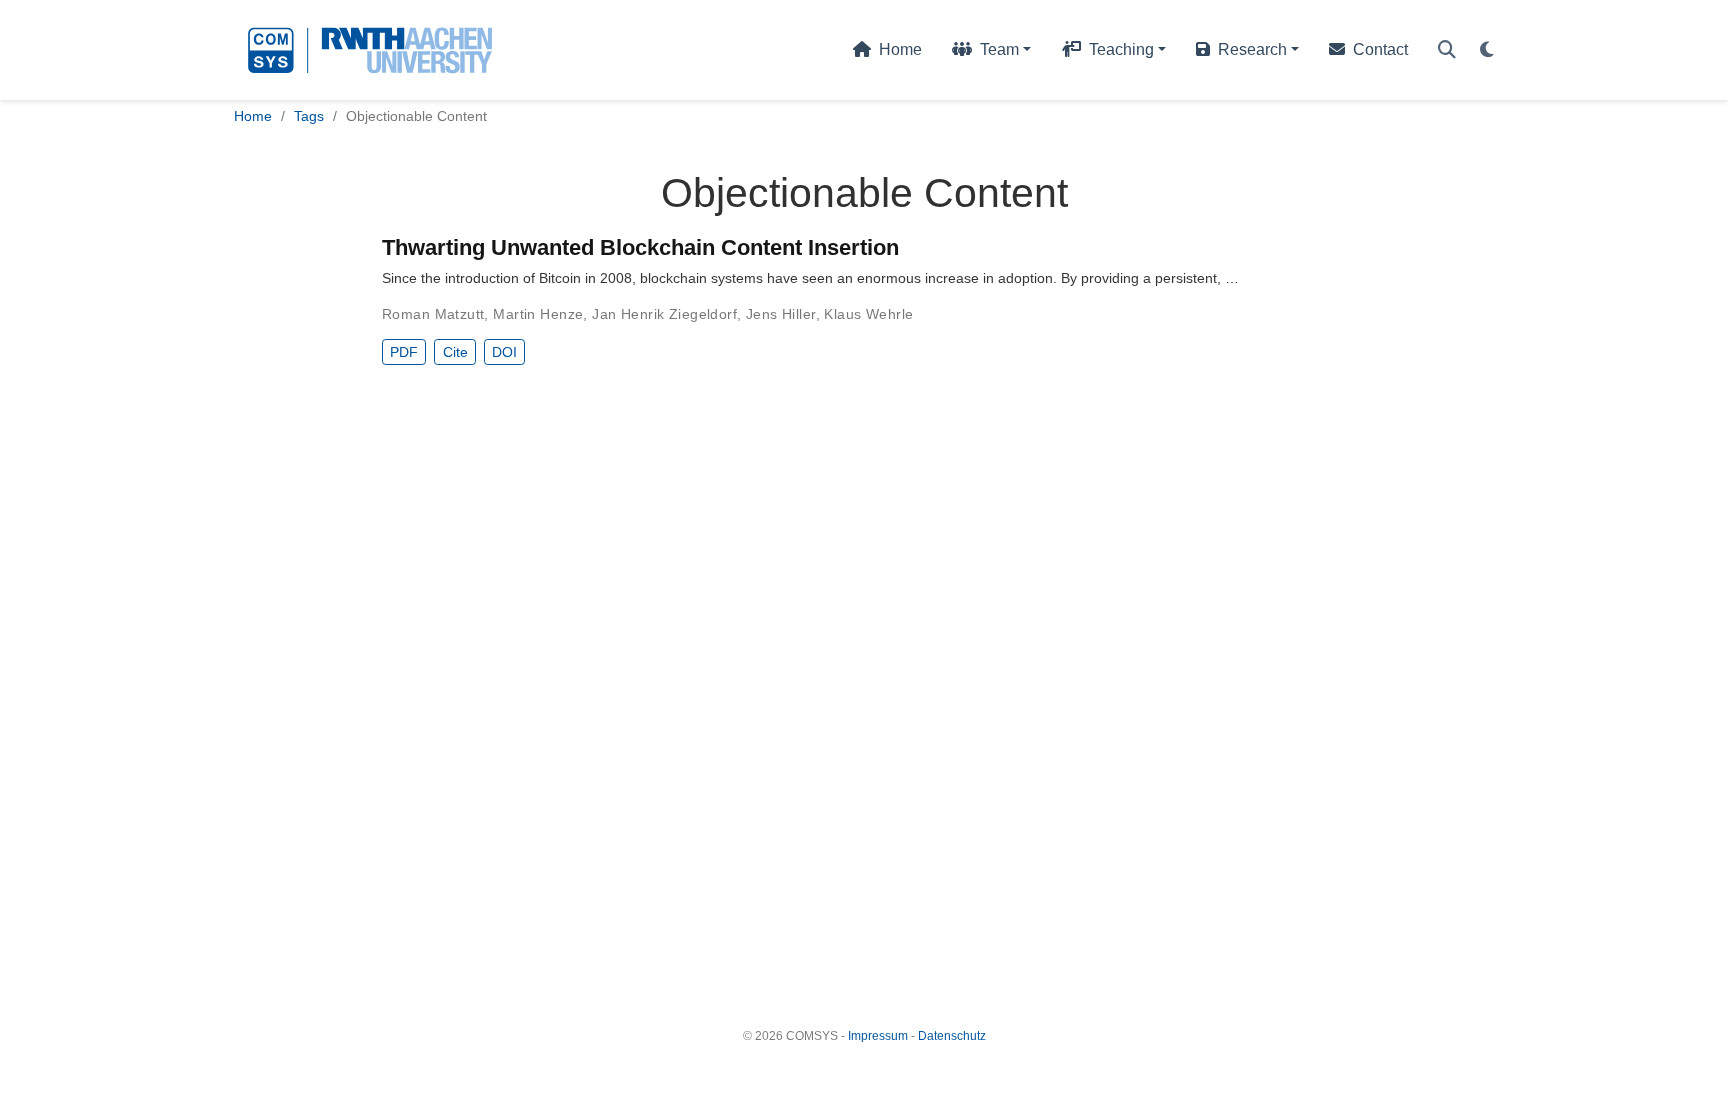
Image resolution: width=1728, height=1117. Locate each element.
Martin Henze (538, 314)
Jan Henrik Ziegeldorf (664, 314)
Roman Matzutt (433, 314)
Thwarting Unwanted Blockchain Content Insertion (640, 247)
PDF (404, 352)
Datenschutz (952, 1036)
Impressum (878, 1036)
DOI (504, 352)
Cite (455, 352)
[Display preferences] (1487, 50)
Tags (309, 116)
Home (253, 116)
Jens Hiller (781, 314)
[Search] (1447, 50)
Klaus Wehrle (868, 314)
